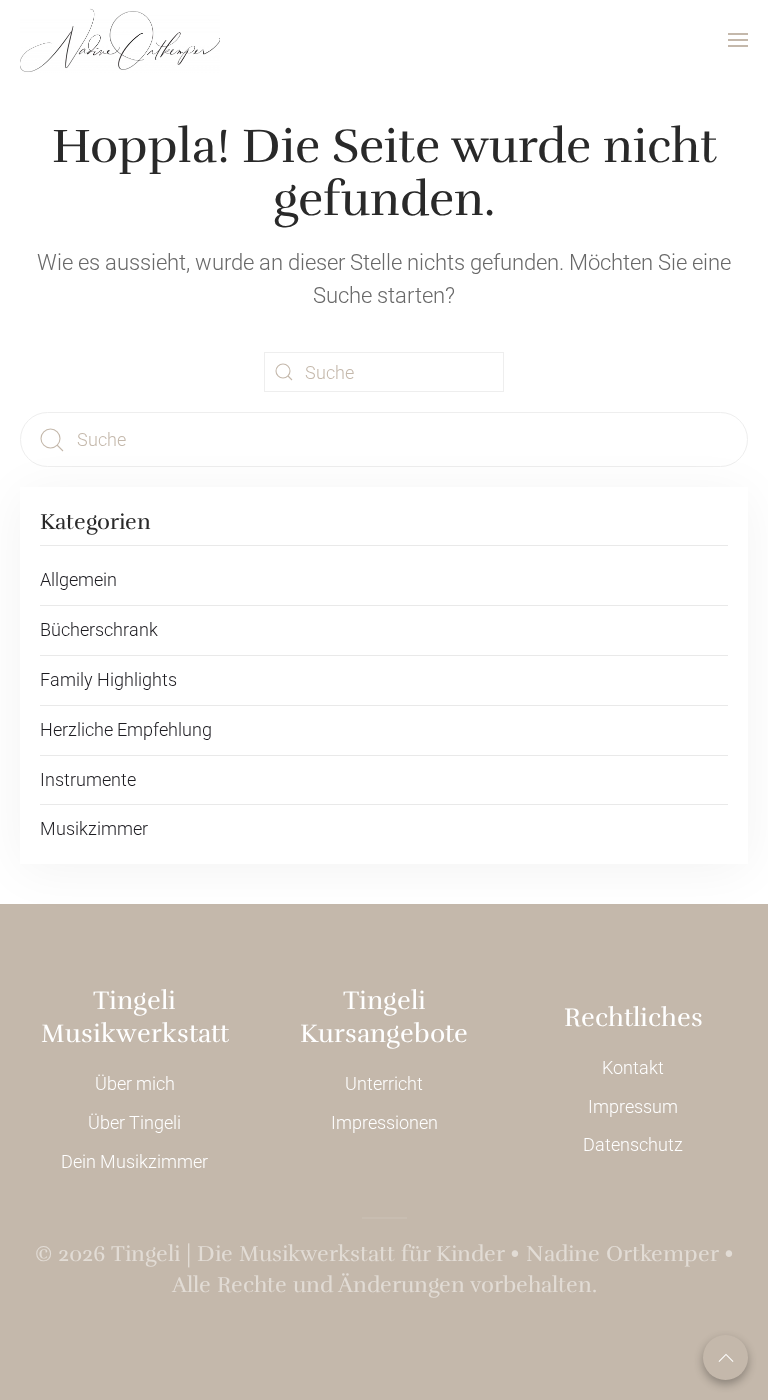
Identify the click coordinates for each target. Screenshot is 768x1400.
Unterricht (384, 1083)
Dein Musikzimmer (134, 1161)
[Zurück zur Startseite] (120, 40)
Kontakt (633, 1067)
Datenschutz (633, 1144)
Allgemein (78, 579)
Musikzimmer (94, 828)
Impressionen (384, 1122)
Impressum (633, 1106)
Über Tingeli (134, 1122)
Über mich (135, 1083)
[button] (738, 40)
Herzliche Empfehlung (126, 729)
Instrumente (88, 779)
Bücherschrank (99, 629)
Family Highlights (108, 679)
